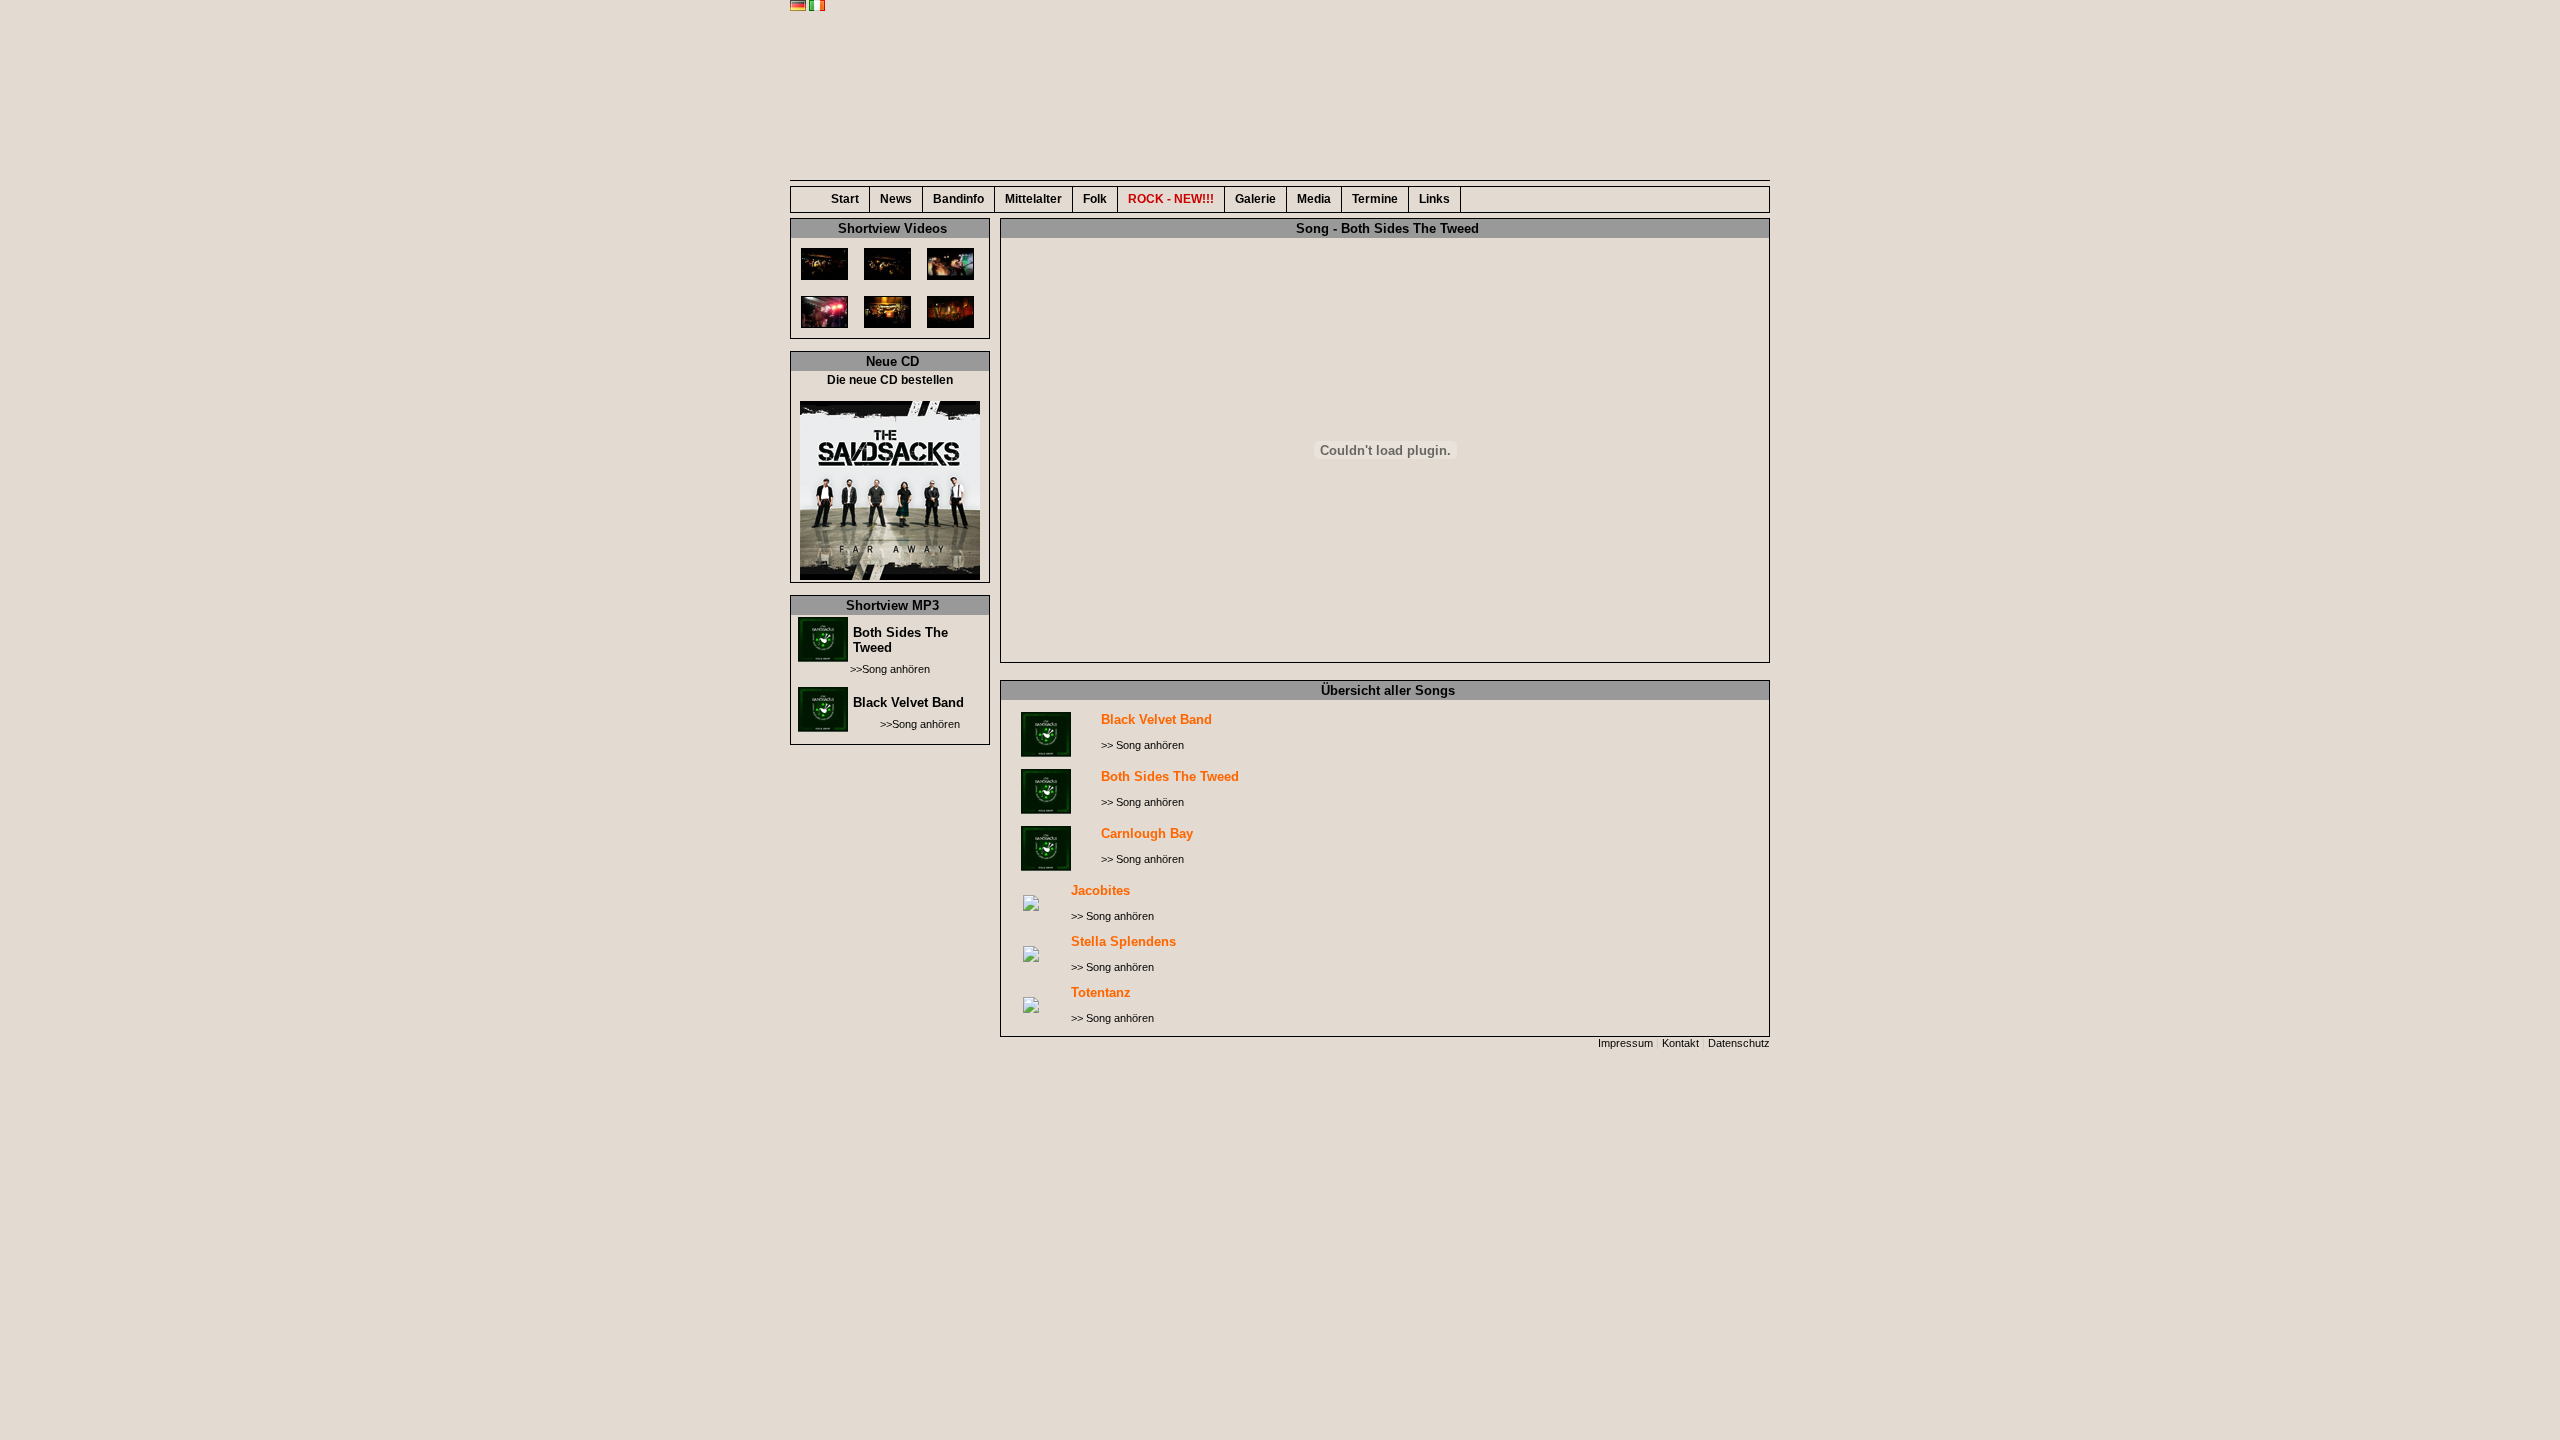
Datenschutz (1739, 1043)
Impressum (1625, 1043)
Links (1434, 199)
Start (845, 199)
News (896, 199)
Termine (1375, 199)
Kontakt (1680, 1043)
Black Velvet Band (908, 702)
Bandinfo (958, 199)
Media (1314, 199)
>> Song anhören (1142, 745)
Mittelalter (1033, 199)
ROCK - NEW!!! (1171, 199)
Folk (1095, 199)
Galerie (1255, 199)
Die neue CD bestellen (890, 380)
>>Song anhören (890, 669)
